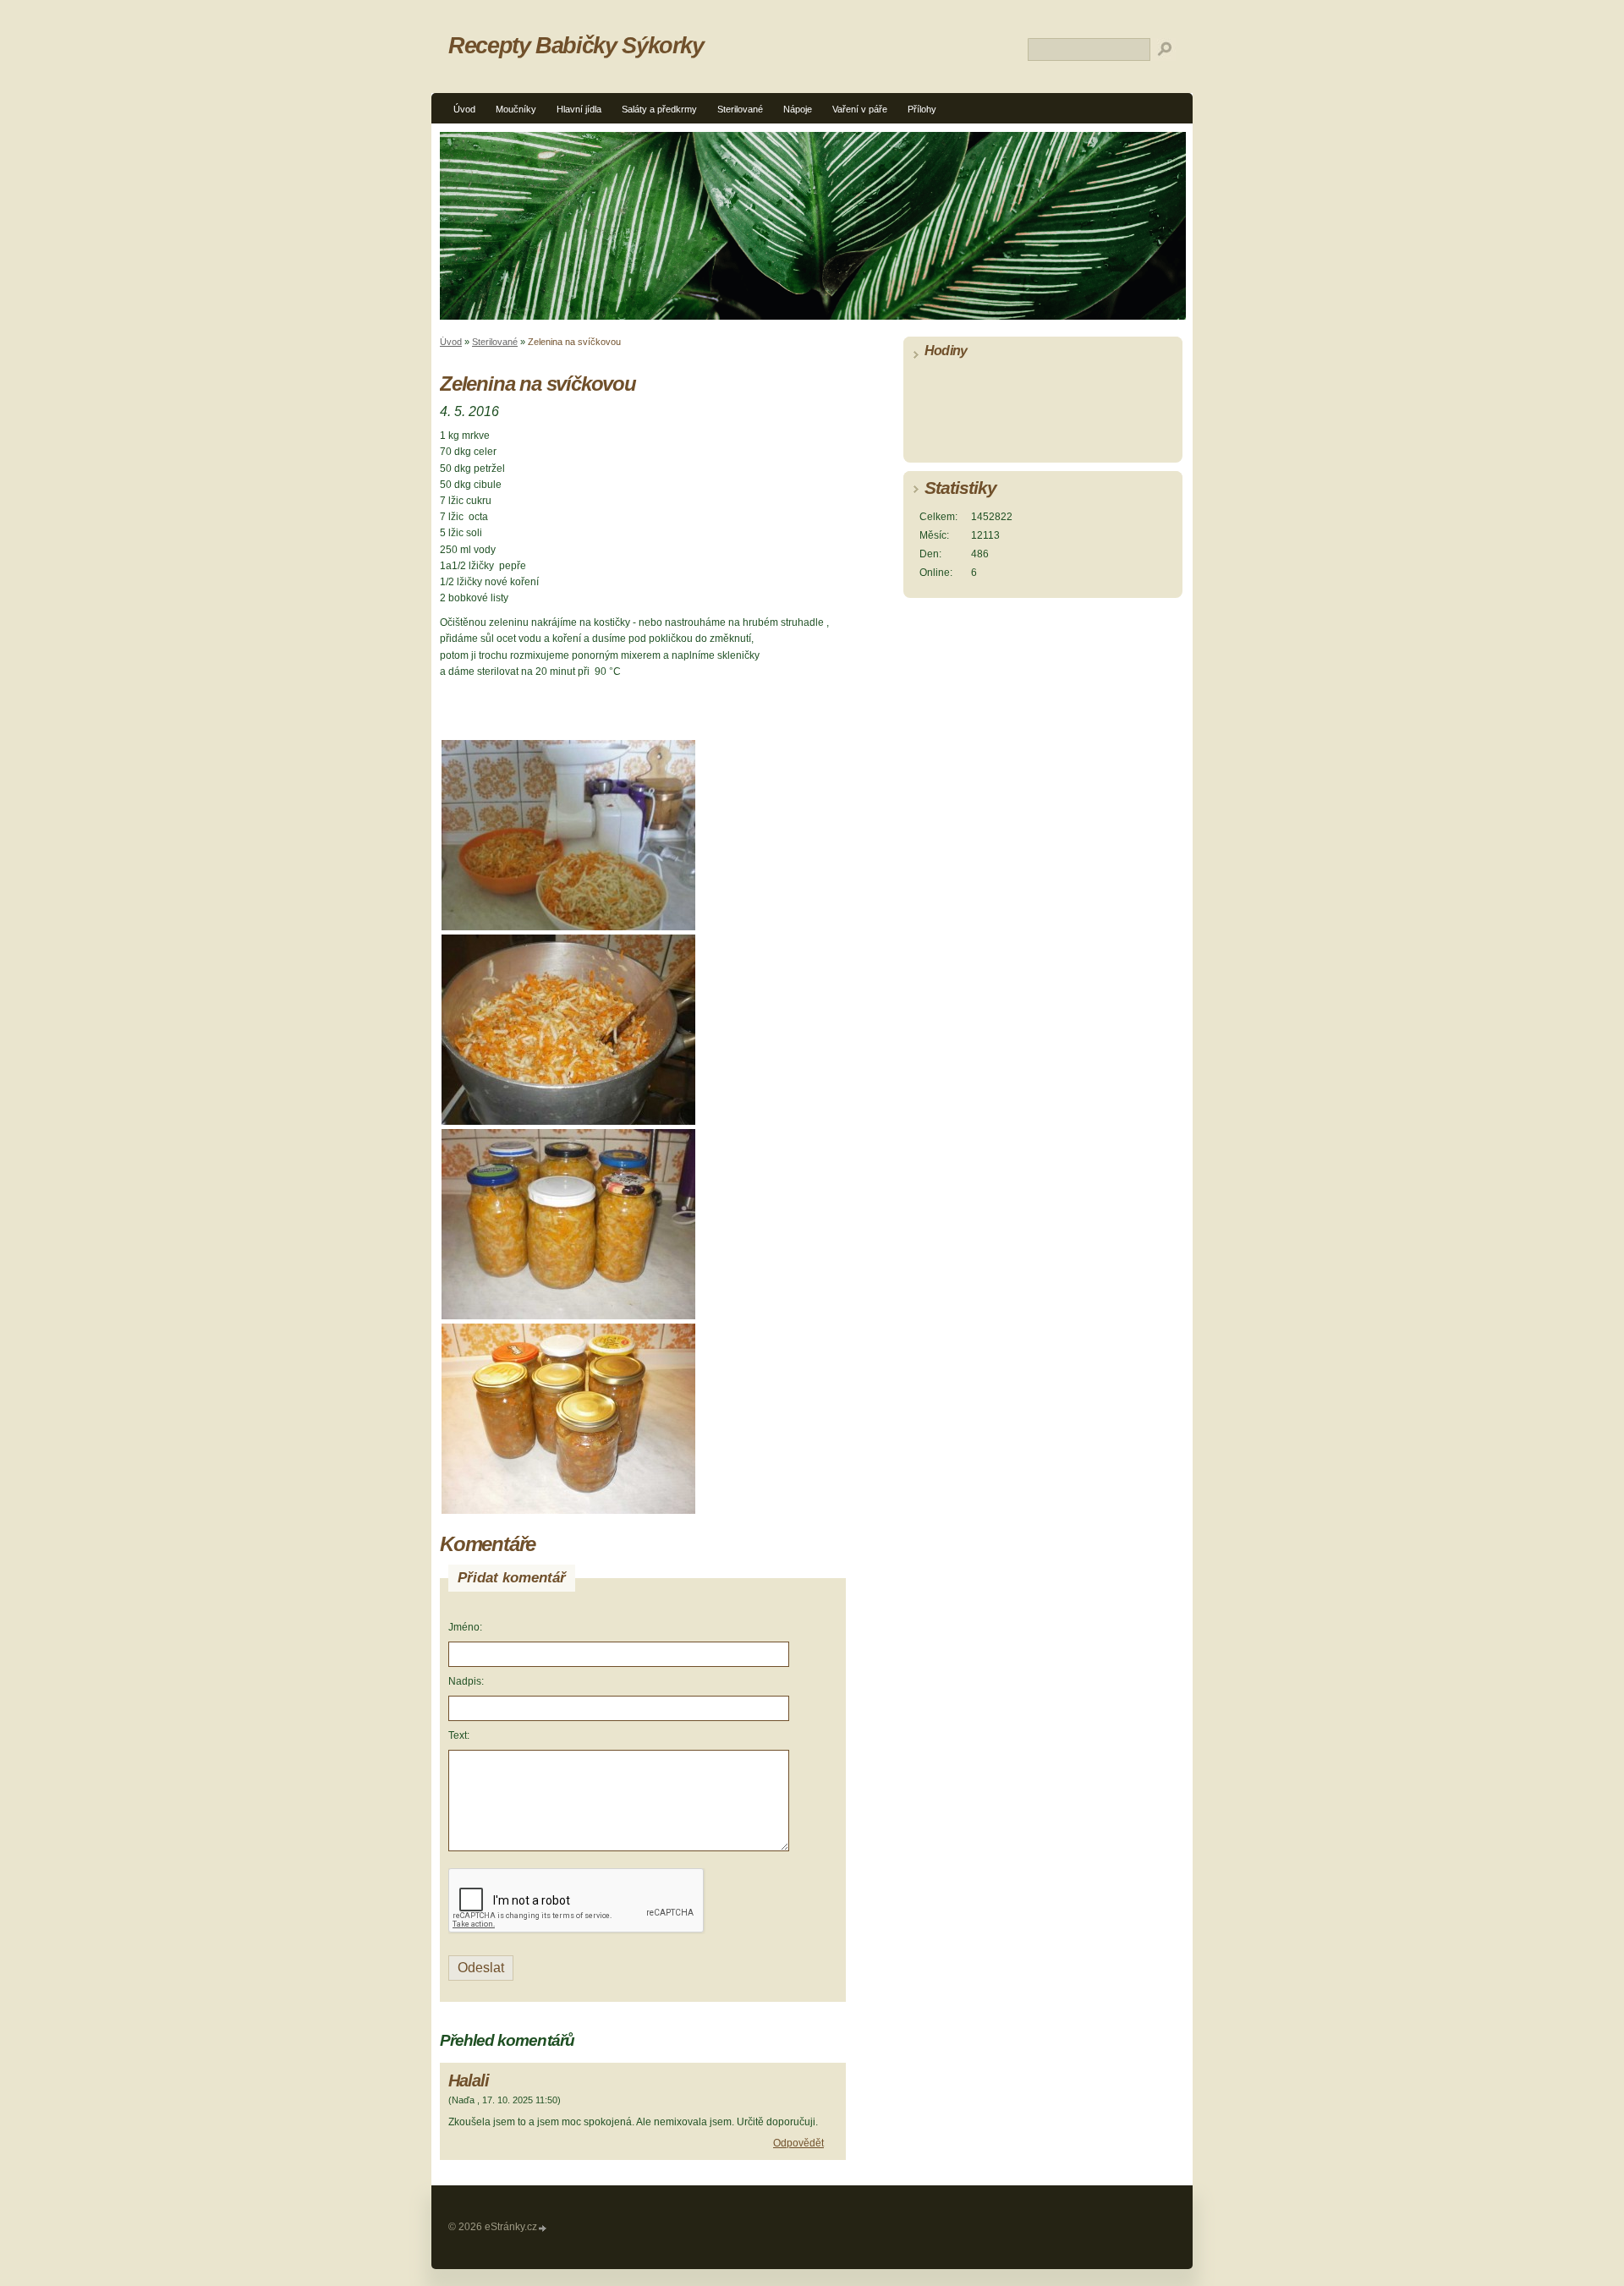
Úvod (464, 109)
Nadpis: (466, 1681)
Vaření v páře (860, 109)
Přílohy (922, 109)
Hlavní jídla (579, 109)
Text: (459, 1735)
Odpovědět (798, 2143)
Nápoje (798, 109)
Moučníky (516, 109)
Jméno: (465, 1627)
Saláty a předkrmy (659, 109)
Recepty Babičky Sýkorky (576, 45)
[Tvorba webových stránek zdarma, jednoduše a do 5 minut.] (543, 2228)
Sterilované (740, 109)
